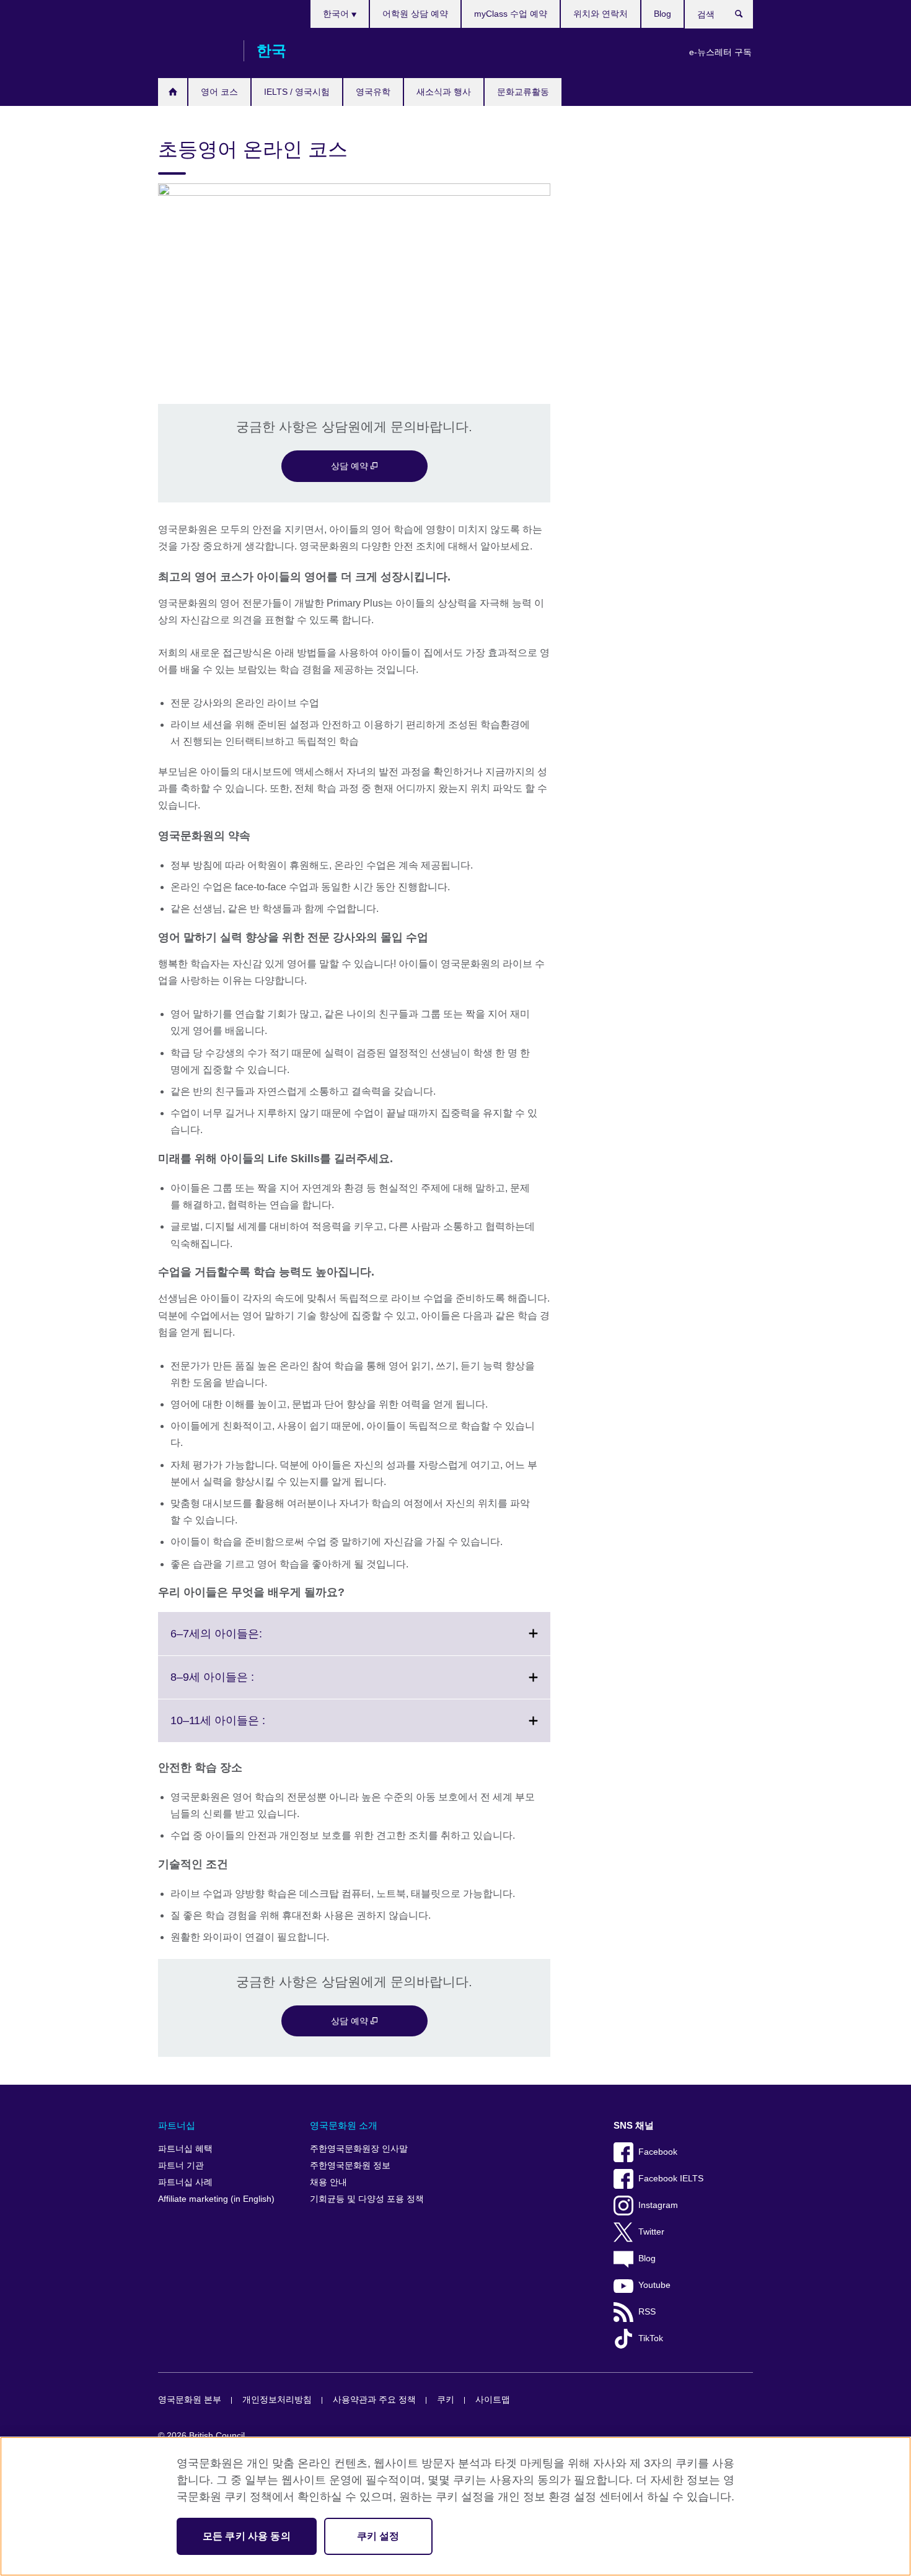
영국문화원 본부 (190, 2400)
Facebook (658, 2152)
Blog (662, 14)
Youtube (654, 2285)
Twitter (651, 2232)
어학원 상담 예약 (415, 14)
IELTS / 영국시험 (297, 92)
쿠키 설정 (378, 2536)
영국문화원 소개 (344, 2125)
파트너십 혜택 (185, 2149)
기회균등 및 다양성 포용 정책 (367, 2199)
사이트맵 (493, 2400)
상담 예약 (351, 466)
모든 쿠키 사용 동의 (247, 2536)
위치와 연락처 (601, 14)
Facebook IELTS (671, 2179)
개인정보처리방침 (277, 2400)
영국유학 (373, 92)
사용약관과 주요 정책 (374, 2400)
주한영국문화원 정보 (350, 2166)
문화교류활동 (523, 92)
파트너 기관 (181, 2166)
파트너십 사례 (185, 2182)
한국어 (337, 14)
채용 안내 (328, 2182)
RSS (647, 2312)
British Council (195, 51)
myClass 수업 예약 (511, 14)
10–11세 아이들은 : (245, 1728)
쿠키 (446, 2400)
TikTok (651, 2338)
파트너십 (177, 2125)
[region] (455, 2506)
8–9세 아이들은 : (240, 1684)
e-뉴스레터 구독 (720, 52)
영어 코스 (219, 92)
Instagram (658, 2205)
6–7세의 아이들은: (244, 1641)
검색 (745, 17)
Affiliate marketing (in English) (216, 2199)
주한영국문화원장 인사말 (359, 2149)
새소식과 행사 (444, 92)
